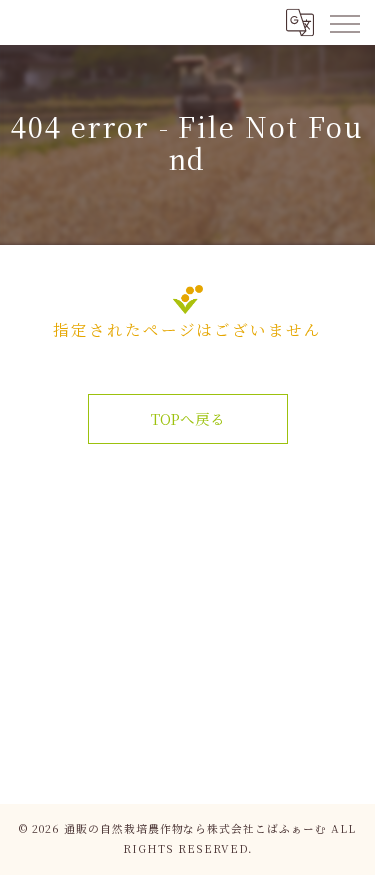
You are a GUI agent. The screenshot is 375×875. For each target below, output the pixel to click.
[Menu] (344, 22)
